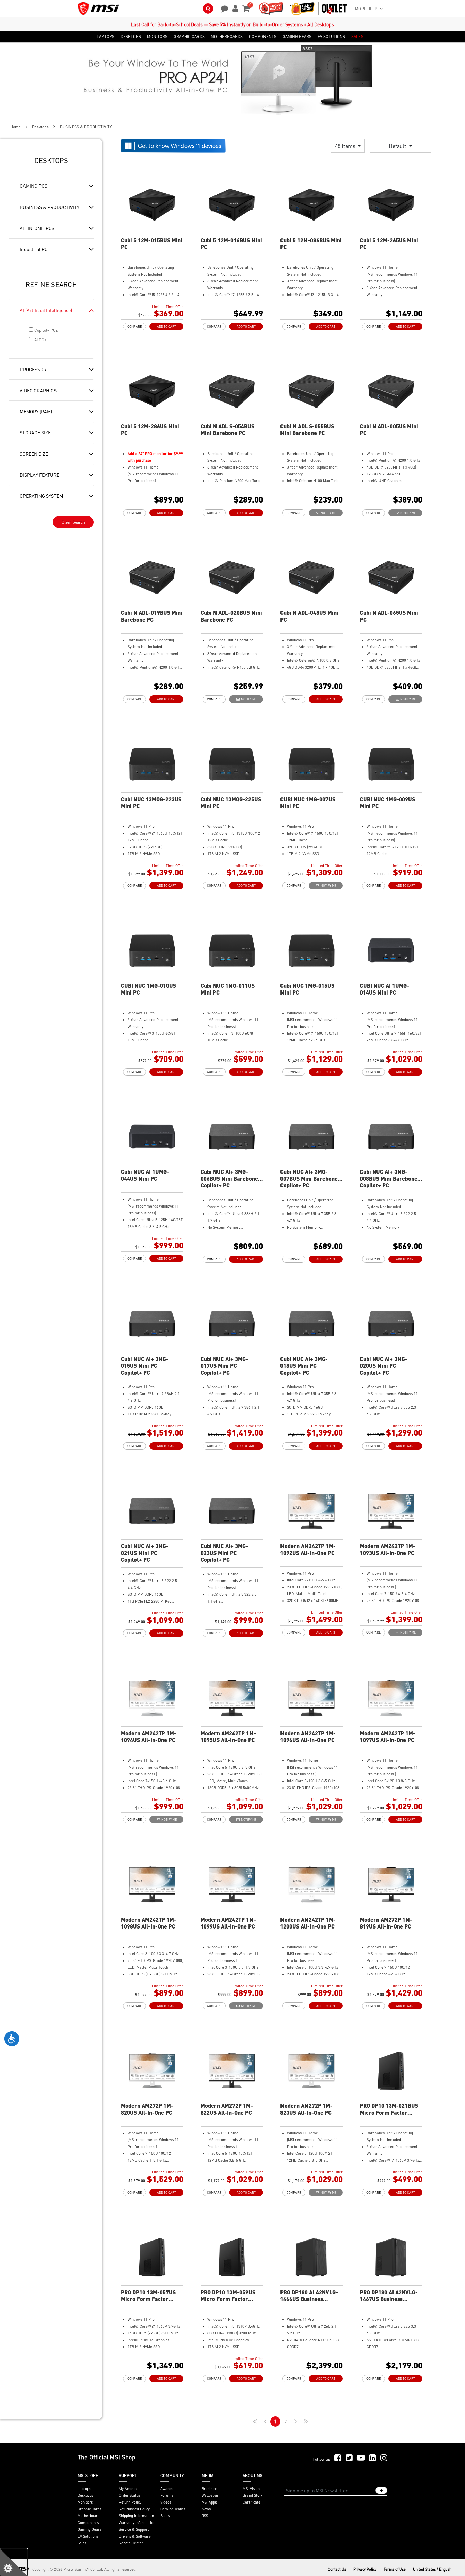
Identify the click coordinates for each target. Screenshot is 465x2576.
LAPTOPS (106, 37)
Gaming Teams (173, 2509)
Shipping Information (136, 2516)
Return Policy (130, 2502)
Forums (167, 2495)
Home (15, 127)
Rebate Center (131, 2543)
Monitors (85, 2502)
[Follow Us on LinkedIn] (373, 2458)
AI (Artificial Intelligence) (46, 310)
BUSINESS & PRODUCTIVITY (50, 207)
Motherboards (90, 2516)
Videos (166, 2502)
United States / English (432, 2569)
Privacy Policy (365, 2569)
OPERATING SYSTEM (41, 496)
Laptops (84, 2489)
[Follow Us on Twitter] (349, 2458)
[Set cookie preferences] (14, 2562)
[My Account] (234, 8)
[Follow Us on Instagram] (384, 2458)
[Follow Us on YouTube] (361, 2458)
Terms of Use (395, 2569)
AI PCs (40, 340)
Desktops (40, 127)
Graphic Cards (90, 2509)
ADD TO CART (166, 326)
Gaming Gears (90, 2529)
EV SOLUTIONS (331, 37)
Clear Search (73, 522)
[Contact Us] (222, 8)
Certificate (252, 2502)
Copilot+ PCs (46, 330)
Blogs (165, 2516)
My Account (128, 2489)
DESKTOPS (131, 37)
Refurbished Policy (134, 2509)
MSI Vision (251, 2489)
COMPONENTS (263, 37)
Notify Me (328, 513)
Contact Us (337, 2569)
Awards (167, 2489)
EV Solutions (88, 2536)
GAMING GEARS (297, 37)
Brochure (209, 2489)
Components (88, 2523)
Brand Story (253, 2495)
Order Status (130, 2495)
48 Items (346, 146)
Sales (82, 2543)
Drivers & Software (135, 2536)
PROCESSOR (33, 369)
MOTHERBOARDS (227, 37)
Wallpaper (210, 2495)
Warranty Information (137, 2523)
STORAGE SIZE (35, 432)
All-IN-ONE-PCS (37, 228)
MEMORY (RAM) (36, 411)
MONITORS (157, 37)
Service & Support (134, 2529)
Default (398, 146)
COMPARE (134, 326)
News (206, 2509)
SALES (357, 37)
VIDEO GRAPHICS (38, 390)
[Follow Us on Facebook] (338, 2458)
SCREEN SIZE (34, 454)
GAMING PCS (34, 186)
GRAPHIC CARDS (189, 37)
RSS (205, 2516)
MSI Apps (209, 2502)
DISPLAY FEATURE (39, 475)
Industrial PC (34, 249)
